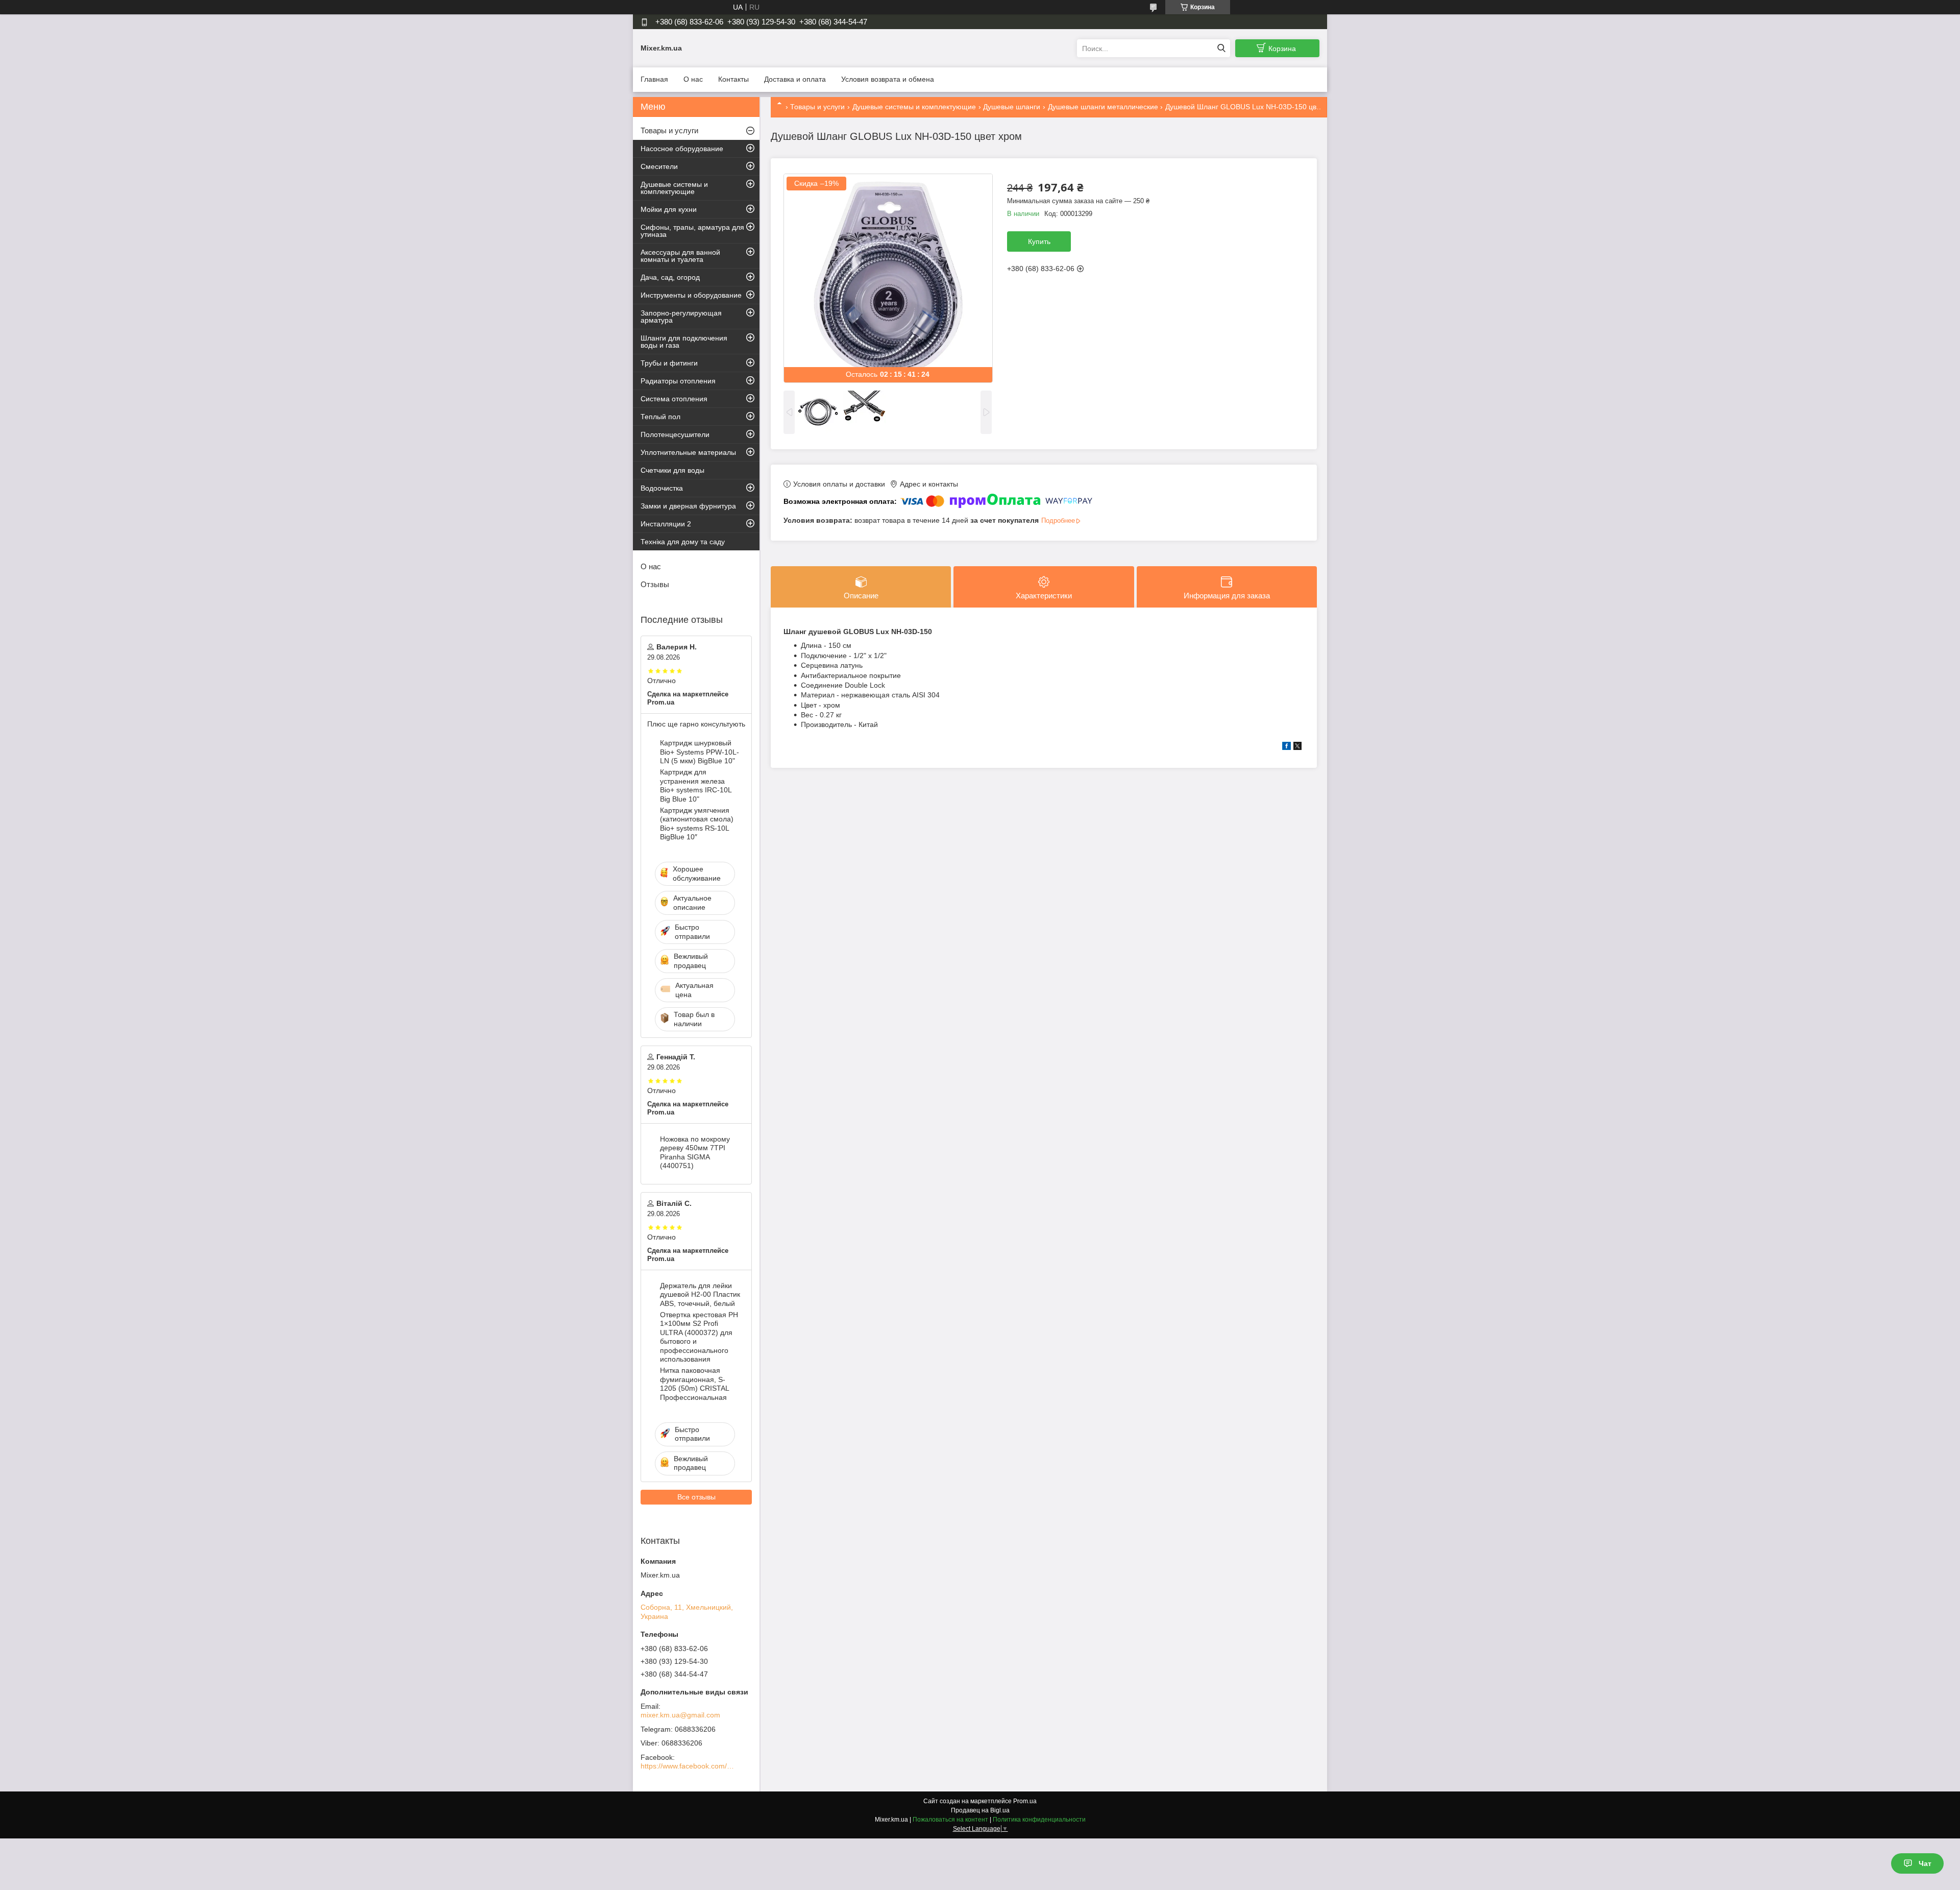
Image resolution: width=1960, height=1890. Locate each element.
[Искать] (1221, 48)
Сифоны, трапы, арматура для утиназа (692, 231)
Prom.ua (1025, 1801)
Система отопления (674, 399)
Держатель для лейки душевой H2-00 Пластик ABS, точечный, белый (700, 1294)
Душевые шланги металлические (1103, 107)
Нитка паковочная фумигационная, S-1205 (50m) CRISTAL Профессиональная (694, 1384)
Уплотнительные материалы (688, 452)
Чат (1925, 1863)
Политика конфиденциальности (1039, 1820)
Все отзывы (696, 1497)
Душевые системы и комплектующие (914, 107)
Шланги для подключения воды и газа (684, 342)
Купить (1039, 241)
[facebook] (1287, 747)
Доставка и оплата (795, 79)
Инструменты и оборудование (691, 295)
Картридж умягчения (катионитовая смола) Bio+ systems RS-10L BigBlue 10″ (697, 824)
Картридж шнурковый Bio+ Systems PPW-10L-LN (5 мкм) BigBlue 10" (700, 752)
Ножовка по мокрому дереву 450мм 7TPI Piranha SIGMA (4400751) (695, 1153)
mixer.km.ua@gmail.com (680, 1715)
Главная (654, 79)
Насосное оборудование (682, 149)
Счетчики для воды (672, 470)
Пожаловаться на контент (950, 1820)
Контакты (733, 79)
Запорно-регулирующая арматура (681, 317)
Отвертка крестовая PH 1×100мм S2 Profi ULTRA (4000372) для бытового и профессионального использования (699, 1337)
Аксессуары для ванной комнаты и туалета (680, 256)
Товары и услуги (817, 107)
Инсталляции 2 (666, 524)
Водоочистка (662, 488)
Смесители (659, 166)
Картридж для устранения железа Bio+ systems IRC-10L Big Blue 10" (696, 785)
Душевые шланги (1012, 107)
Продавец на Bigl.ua (980, 1810)
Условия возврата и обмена (888, 79)
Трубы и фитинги (669, 363)
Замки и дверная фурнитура (688, 506)
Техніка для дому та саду (683, 542)
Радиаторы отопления (678, 381)
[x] (1297, 747)
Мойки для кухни (669, 209)
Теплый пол (660, 417)
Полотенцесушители (675, 434)
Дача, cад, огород (670, 277)
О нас (693, 79)
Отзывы (655, 584)
